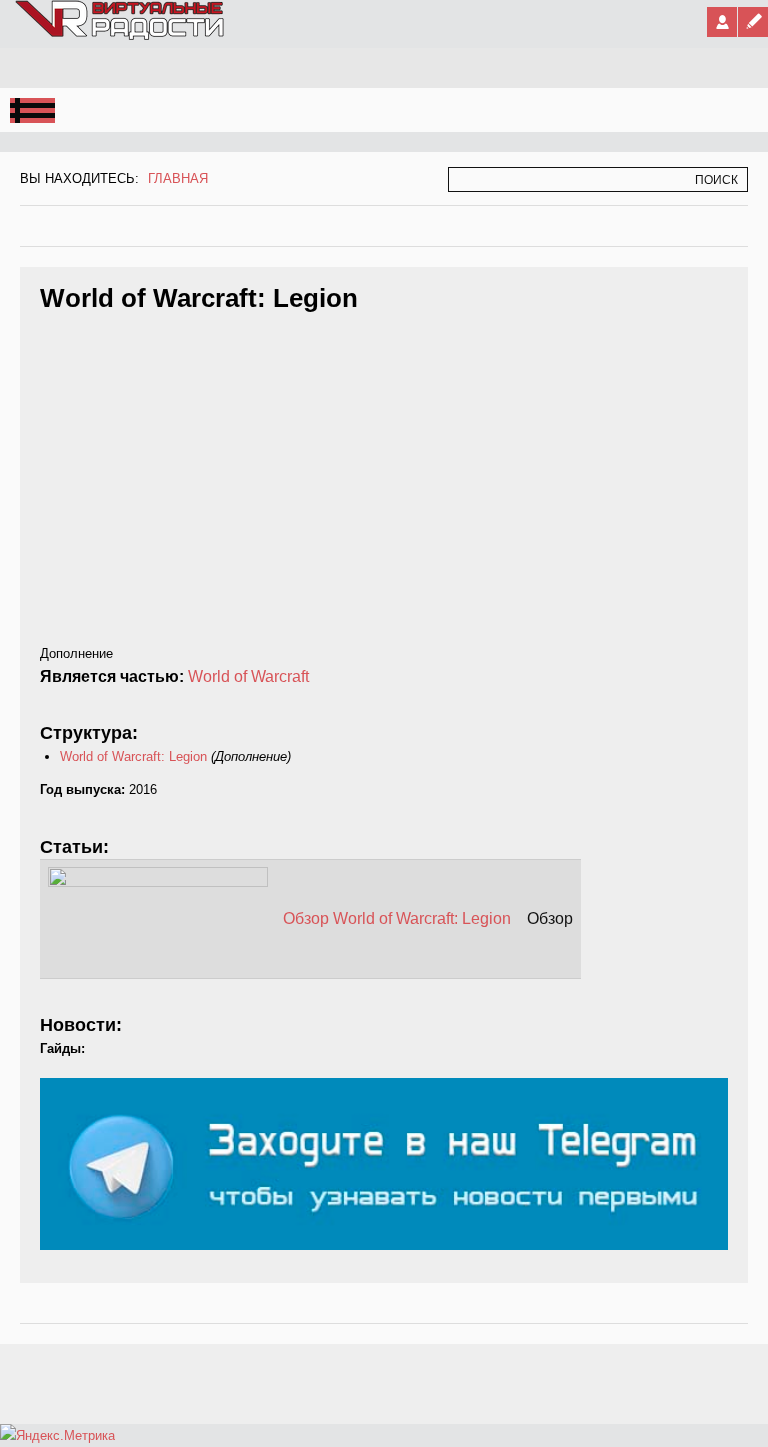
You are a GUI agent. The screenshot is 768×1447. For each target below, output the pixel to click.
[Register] (753, 22)
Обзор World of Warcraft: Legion (397, 918)
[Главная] (121, 36)
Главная (178, 178)
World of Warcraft (248, 676)
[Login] (722, 22)
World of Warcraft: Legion (133, 756)
